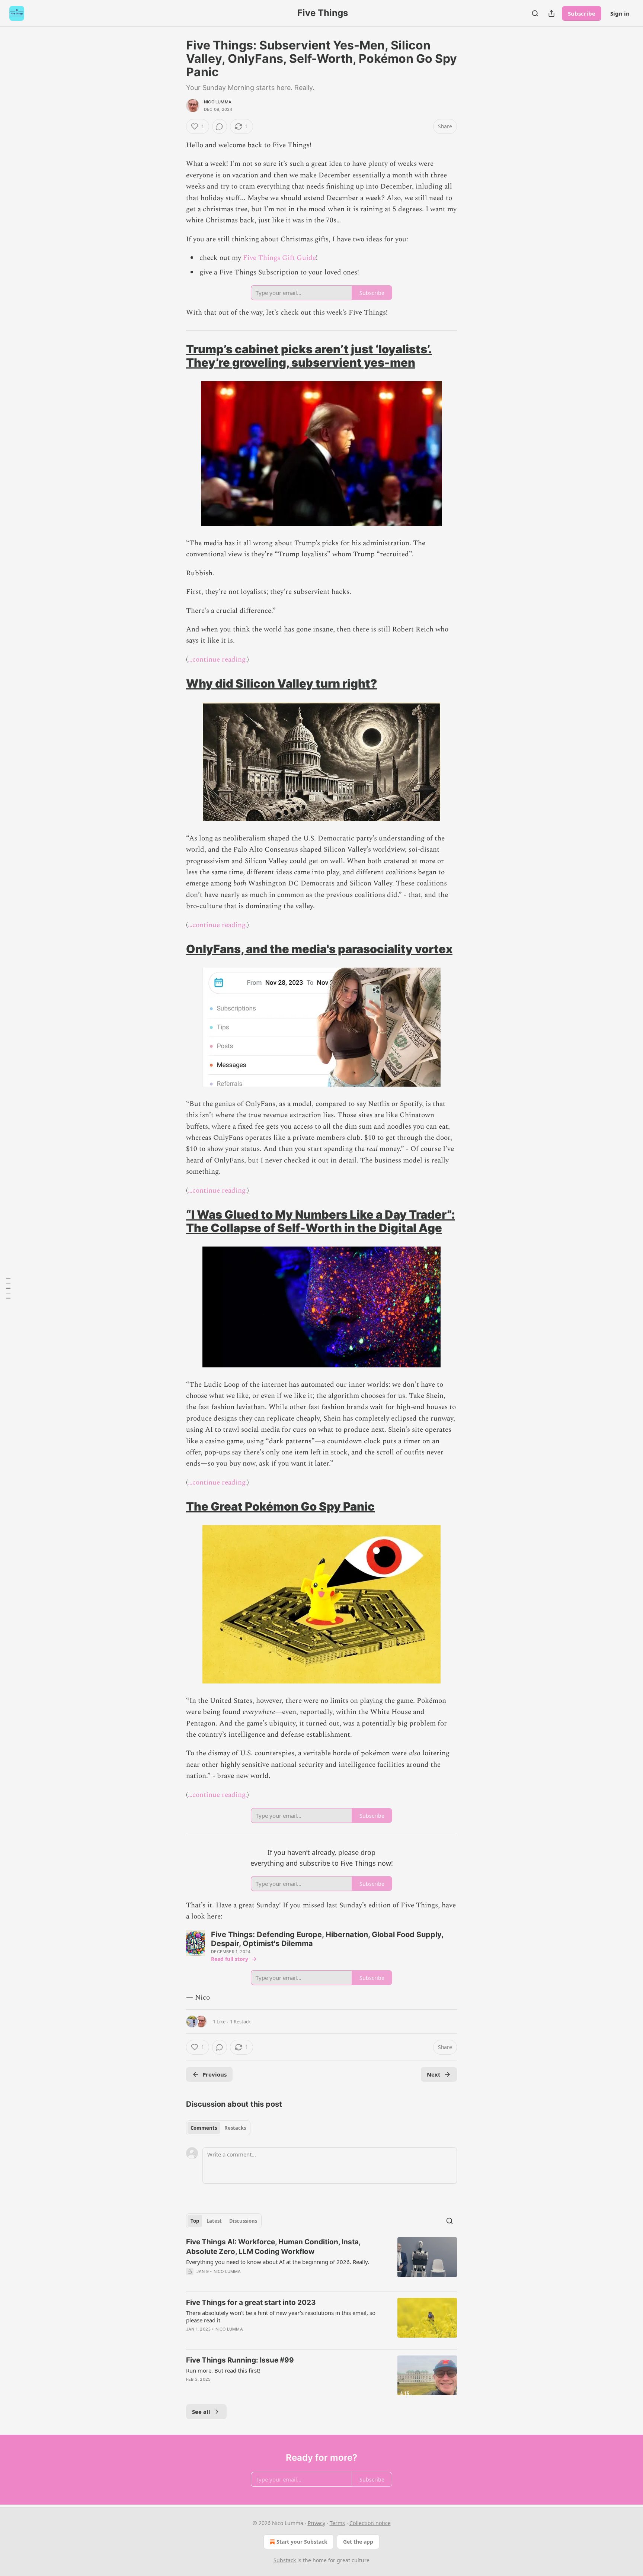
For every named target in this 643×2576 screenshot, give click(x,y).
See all (201, 2412)
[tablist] (218, 2128)
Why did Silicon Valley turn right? (282, 683)
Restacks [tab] (235, 2128)
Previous (215, 2074)
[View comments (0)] (220, 126)
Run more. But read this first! (223, 2370)
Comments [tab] (204, 2128)
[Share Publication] (551, 13)
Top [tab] (195, 2221)
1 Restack (240, 2022)
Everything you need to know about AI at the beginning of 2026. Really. (278, 2262)
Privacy (316, 2523)
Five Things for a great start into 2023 (251, 2302)
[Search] (535, 13)
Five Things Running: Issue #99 (240, 2360)
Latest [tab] (214, 2221)
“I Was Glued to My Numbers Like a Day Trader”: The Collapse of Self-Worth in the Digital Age (321, 1221)
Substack (285, 2560)
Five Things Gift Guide (279, 258)
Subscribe (582, 13)
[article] (321, 2261)
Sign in (620, 13)
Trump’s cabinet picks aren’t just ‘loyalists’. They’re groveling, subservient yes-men (309, 356)
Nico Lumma (218, 102)
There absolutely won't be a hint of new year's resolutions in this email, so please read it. (281, 2316)
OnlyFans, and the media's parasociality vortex (319, 949)
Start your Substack (302, 2542)
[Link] (176, 356)
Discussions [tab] (243, 2221)
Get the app (358, 2542)
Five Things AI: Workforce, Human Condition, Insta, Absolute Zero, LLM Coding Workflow (273, 2247)
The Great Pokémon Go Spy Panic (280, 1506)
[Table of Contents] (8, 1288)
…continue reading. (217, 660)
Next (434, 2074)
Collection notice (370, 2523)
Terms (337, 2523)
